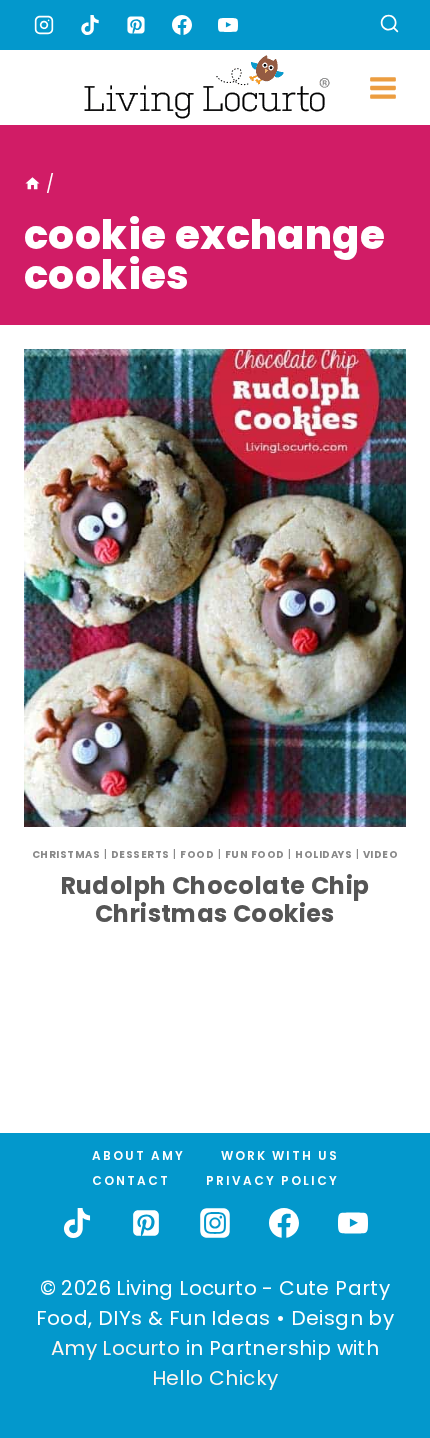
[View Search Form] (389, 25)
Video (381, 854)
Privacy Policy (272, 1180)
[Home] (32, 184)
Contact (131, 1180)
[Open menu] (382, 87)
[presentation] (215, 588)
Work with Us (280, 1155)
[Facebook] (182, 25)
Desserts (140, 854)
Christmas (66, 854)
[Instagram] (44, 25)
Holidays (323, 854)
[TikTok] (90, 25)
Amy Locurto (115, 1348)
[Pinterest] (136, 25)
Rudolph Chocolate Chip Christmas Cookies (215, 900)
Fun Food (255, 854)
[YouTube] (228, 25)
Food (197, 854)
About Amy (138, 1155)
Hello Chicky (215, 1378)
